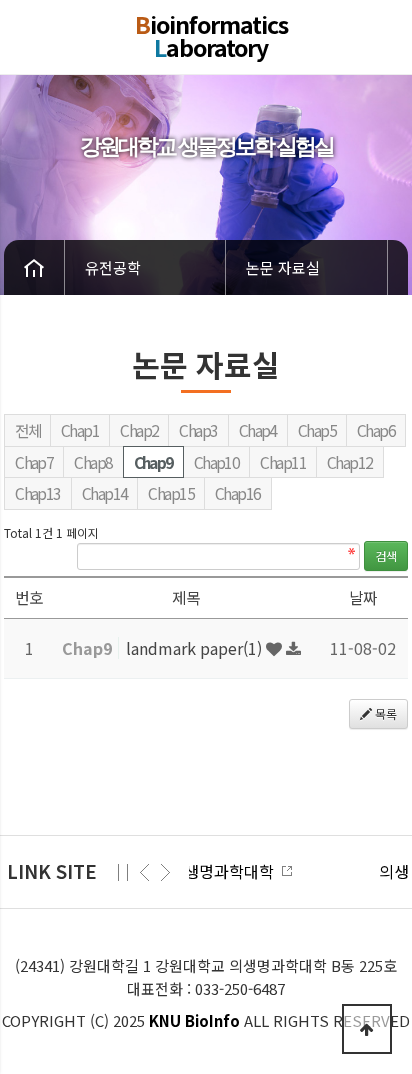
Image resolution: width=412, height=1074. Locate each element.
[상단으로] (367, 1029)
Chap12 (350, 462)
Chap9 (153, 462)
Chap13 (38, 493)
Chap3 (198, 430)
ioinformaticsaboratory (211, 35)
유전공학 (113, 267)
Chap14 (105, 493)
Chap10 (217, 462)
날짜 (363, 597)
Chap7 (34, 462)
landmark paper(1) (196, 648)
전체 (27, 430)
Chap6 (376, 430)
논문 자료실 (283, 267)
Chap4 (258, 430)
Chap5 (317, 430)
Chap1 (80, 430)
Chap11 (283, 462)
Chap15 (171, 493)
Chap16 (238, 493)
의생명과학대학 (140, 871)
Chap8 (93, 462)
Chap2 (139, 430)
